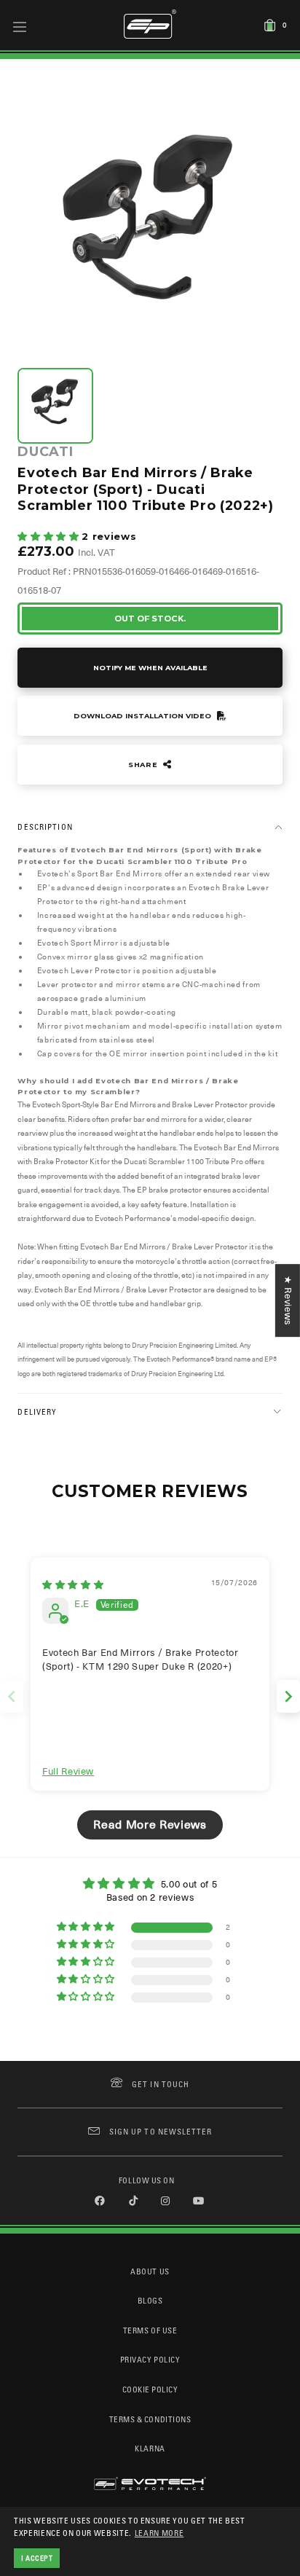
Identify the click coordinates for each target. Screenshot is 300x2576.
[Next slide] (288, 1696)
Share (144, 765)
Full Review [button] (68, 1771)
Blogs (150, 2300)
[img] (73, 1585)
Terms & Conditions (150, 2419)
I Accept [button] (37, 2558)
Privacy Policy (150, 2359)
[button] (50, 537)
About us (150, 2271)
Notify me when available (150, 668)
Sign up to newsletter (161, 2131)
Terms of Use (150, 2330)
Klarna (150, 2448)
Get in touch (161, 2084)
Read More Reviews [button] (150, 1825)
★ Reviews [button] (288, 1300)
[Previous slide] (12, 1696)
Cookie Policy (150, 2389)
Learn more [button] (159, 2533)
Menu (20, 26)
